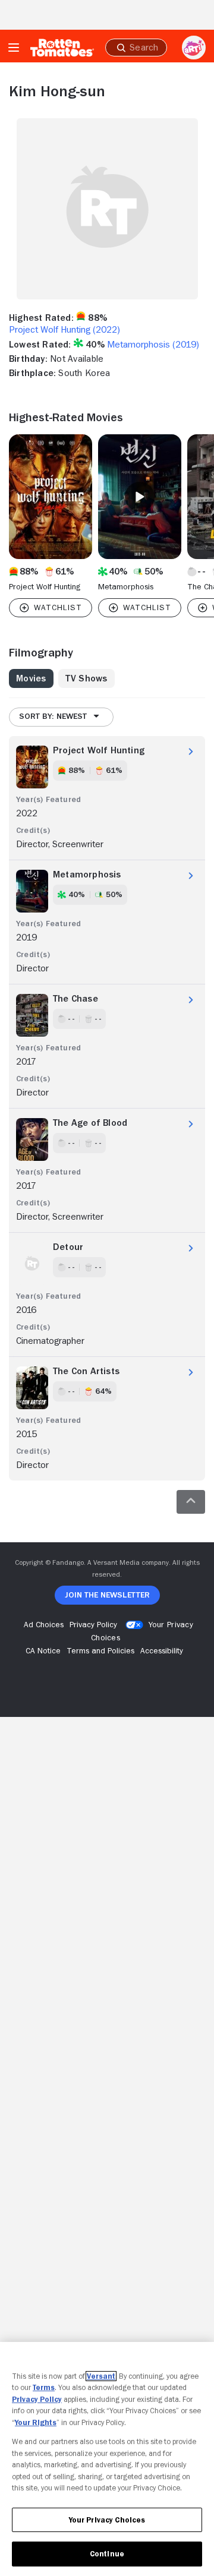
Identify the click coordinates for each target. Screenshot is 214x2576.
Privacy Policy (37, 2399)
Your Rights (36, 2422)
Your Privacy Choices (107, 2520)
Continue (107, 2554)
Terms (44, 2387)
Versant (101, 2376)
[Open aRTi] (194, 48)
